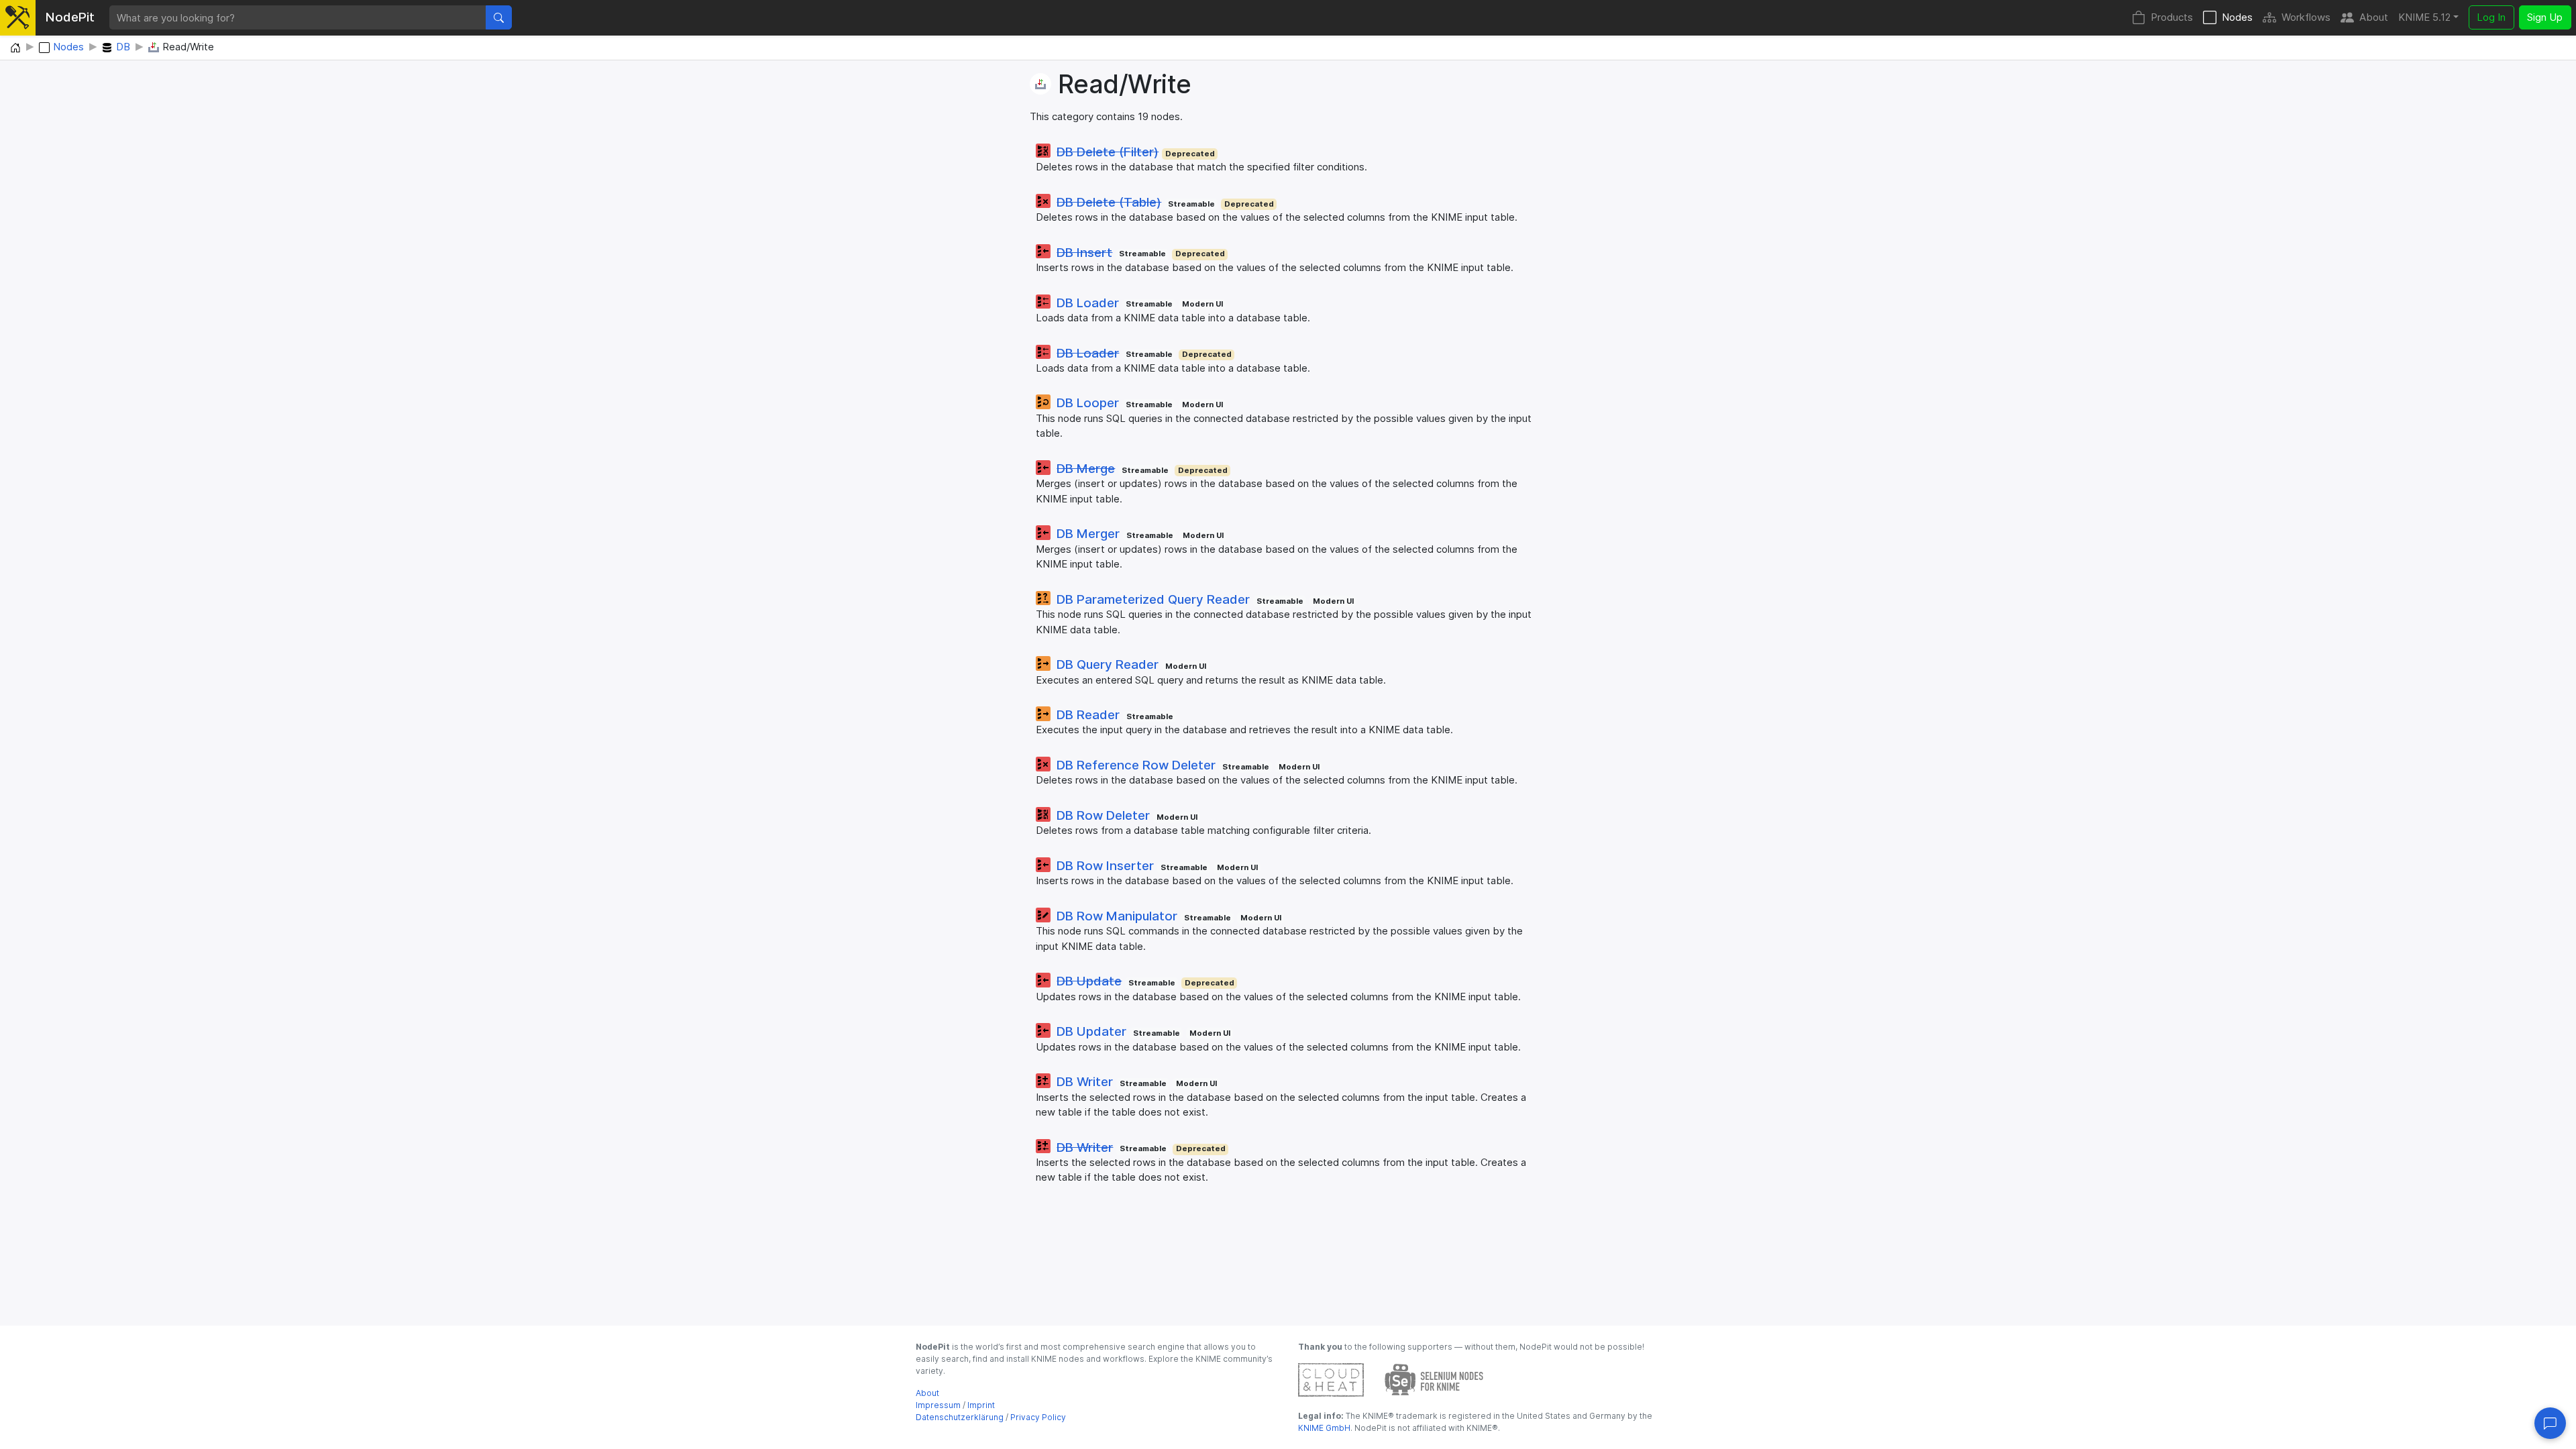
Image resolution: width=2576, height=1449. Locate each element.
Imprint (981, 1405)
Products (2172, 17)
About (2374, 17)
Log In (2491, 17)
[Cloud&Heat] (1331, 1379)
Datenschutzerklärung (960, 1417)
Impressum (938, 1405)
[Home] (15, 48)
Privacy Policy (1038, 1417)
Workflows (2306, 17)
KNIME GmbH (1324, 1428)
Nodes (2237, 17)
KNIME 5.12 (2424, 17)
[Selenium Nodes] (1434, 1379)
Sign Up (2545, 17)
